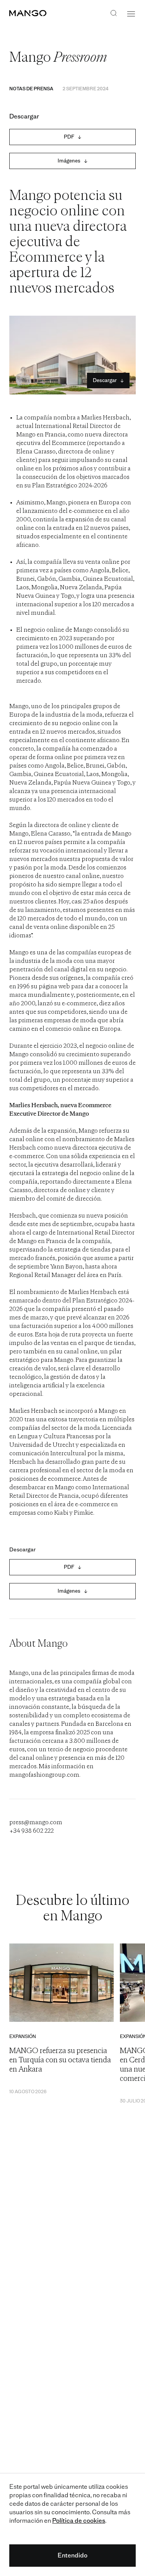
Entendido (72, 2555)
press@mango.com (36, 1823)
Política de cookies (79, 2521)
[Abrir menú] (131, 14)
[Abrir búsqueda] (114, 14)
